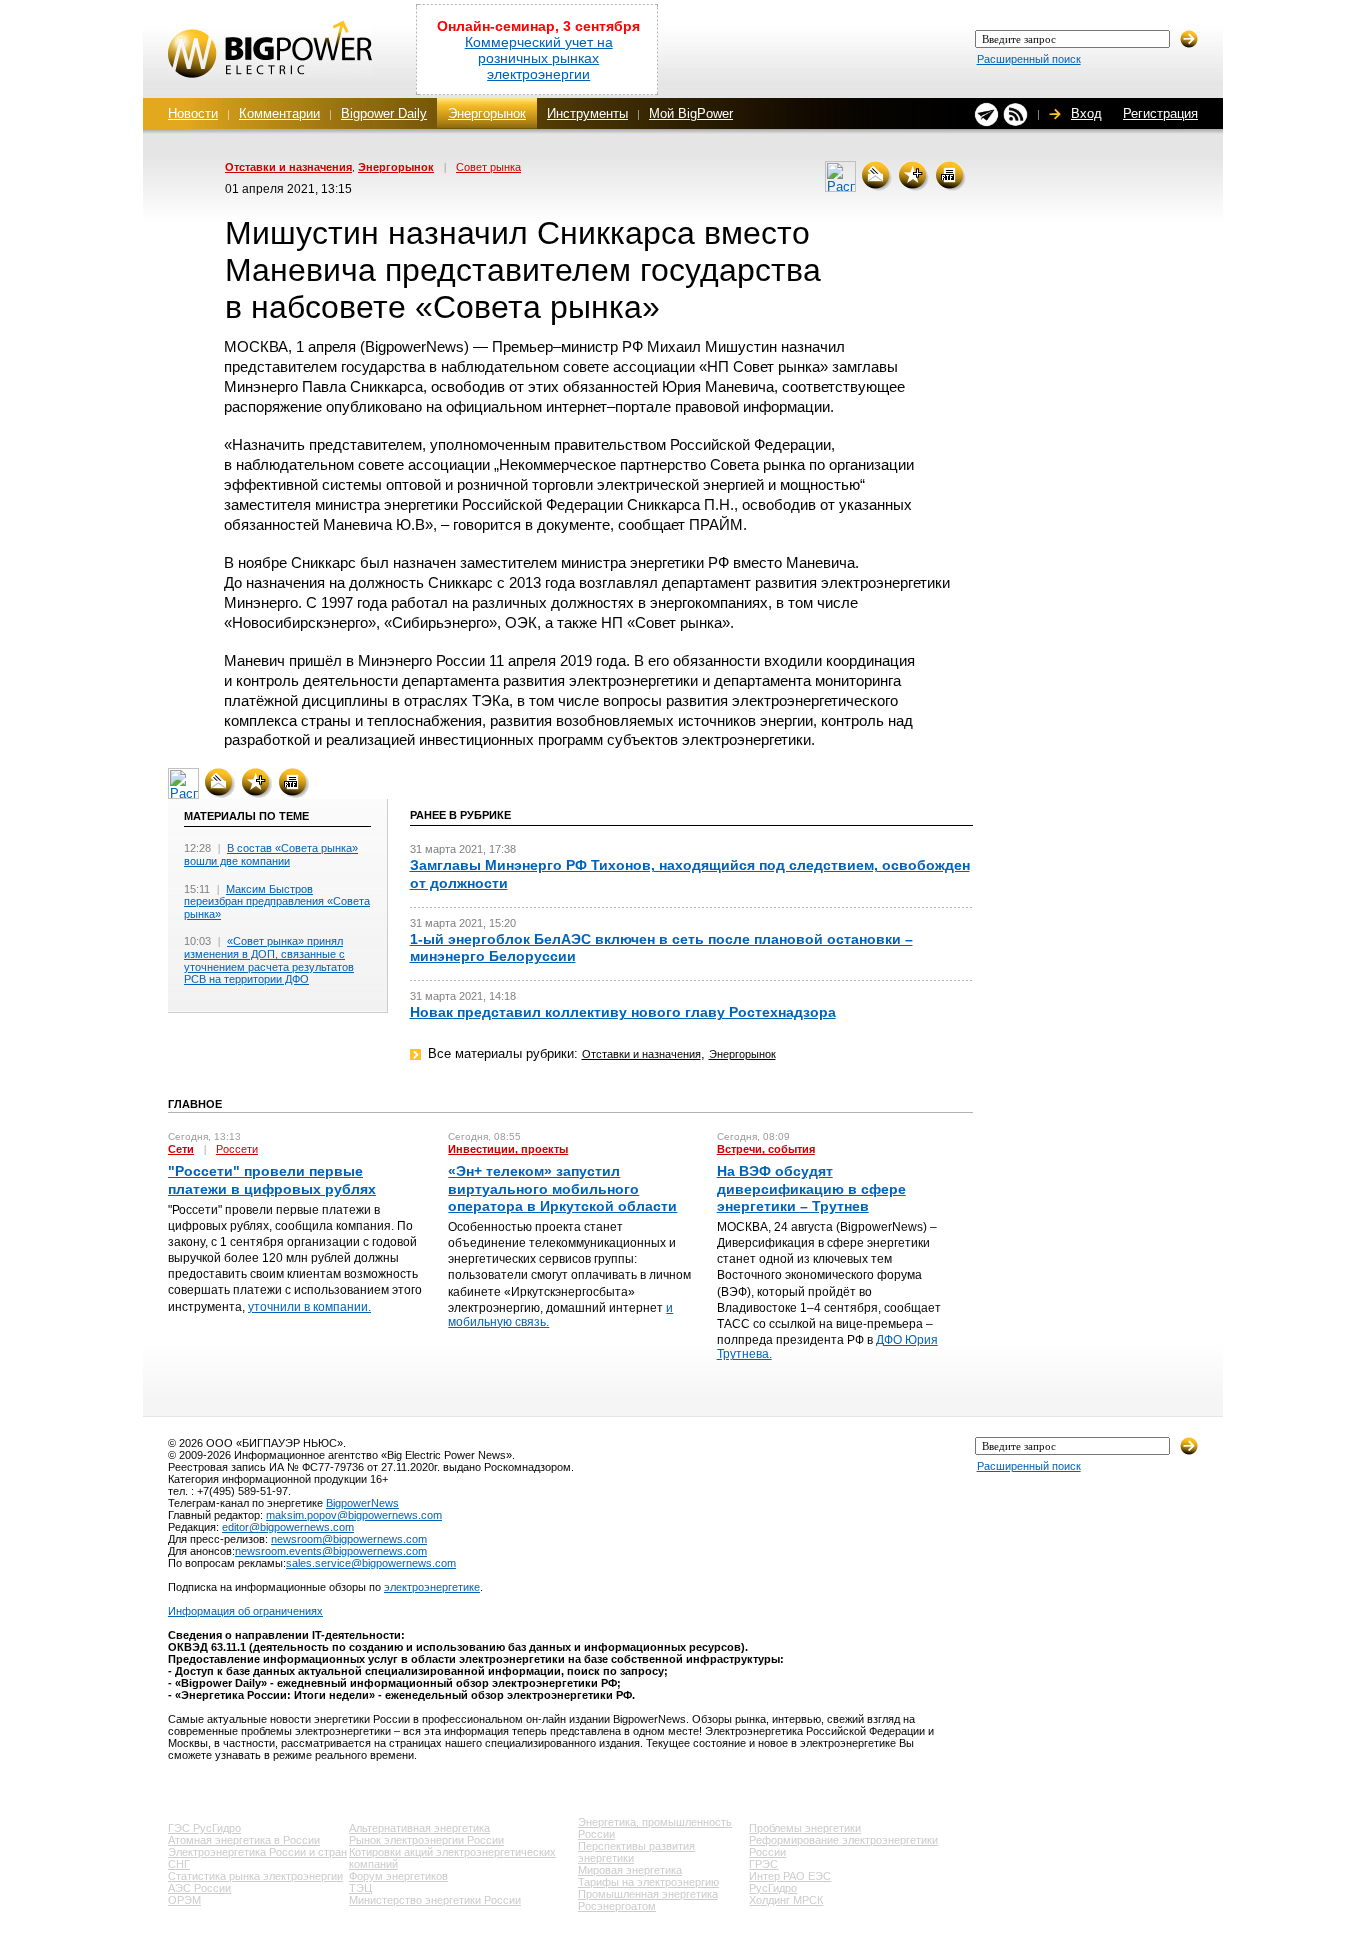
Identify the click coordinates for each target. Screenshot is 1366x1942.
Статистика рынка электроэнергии (255, 1876)
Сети (181, 1149)
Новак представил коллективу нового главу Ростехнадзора (623, 1012)
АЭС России (199, 1888)
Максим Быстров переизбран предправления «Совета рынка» (277, 901)
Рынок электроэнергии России (426, 1840)
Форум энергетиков (398, 1876)
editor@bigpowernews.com (288, 1527)
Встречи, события (766, 1149)
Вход (1086, 113)
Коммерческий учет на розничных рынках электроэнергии (539, 58)
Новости (193, 113)
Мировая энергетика (630, 1870)
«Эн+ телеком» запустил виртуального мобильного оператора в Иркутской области (562, 1188)
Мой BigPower (691, 113)
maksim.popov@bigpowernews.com (354, 1515)
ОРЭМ (184, 1900)
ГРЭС (763, 1864)
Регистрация (1160, 113)
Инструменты (587, 113)
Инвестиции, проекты (508, 1149)
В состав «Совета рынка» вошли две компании (271, 854)
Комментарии (279, 113)
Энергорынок (487, 113)
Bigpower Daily (384, 113)
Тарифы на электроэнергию (648, 1882)
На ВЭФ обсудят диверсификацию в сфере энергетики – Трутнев (811, 1188)
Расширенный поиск (1029, 59)
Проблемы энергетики (805, 1828)
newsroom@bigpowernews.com (349, 1539)
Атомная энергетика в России (244, 1840)
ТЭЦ (360, 1888)
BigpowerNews (362, 1503)
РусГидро (773, 1888)
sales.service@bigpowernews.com (371, 1563)
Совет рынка (488, 167)
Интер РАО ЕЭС (790, 1876)
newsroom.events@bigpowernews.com (331, 1551)
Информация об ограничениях (245, 1611)
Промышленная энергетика (648, 1894)
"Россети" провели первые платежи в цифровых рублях (272, 1179)
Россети (237, 1149)
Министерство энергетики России (435, 1900)
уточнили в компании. (309, 1307)
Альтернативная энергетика (419, 1828)
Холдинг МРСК (786, 1900)
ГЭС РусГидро (204, 1828)
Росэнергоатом (617, 1906)
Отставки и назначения (288, 167)
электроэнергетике (432, 1587)
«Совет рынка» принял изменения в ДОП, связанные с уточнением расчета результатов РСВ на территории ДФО (269, 960)
